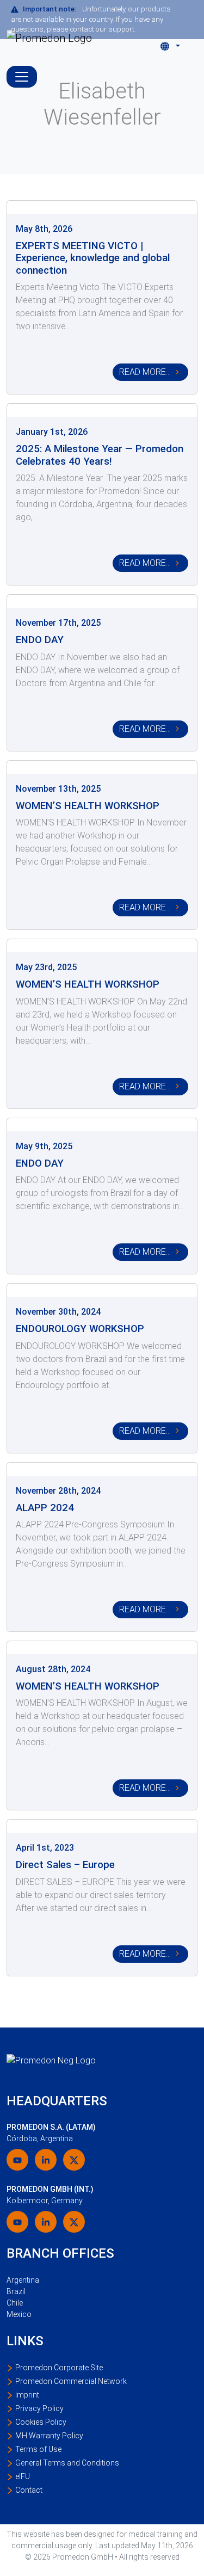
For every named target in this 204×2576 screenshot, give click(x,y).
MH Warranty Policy (49, 2436)
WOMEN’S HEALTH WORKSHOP (88, 806)
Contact (29, 2490)
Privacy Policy (39, 2408)
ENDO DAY (40, 640)
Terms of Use (38, 2449)
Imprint (27, 2395)
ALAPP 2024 (45, 1508)
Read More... (145, 372)
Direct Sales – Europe (65, 1865)
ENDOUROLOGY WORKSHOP (80, 1329)
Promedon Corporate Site (59, 2368)
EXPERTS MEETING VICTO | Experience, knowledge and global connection (93, 258)
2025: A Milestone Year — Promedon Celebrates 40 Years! (100, 455)
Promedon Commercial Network (71, 2381)
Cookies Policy (41, 2422)
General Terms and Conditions (67, 2463)
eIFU (23, 2476)
